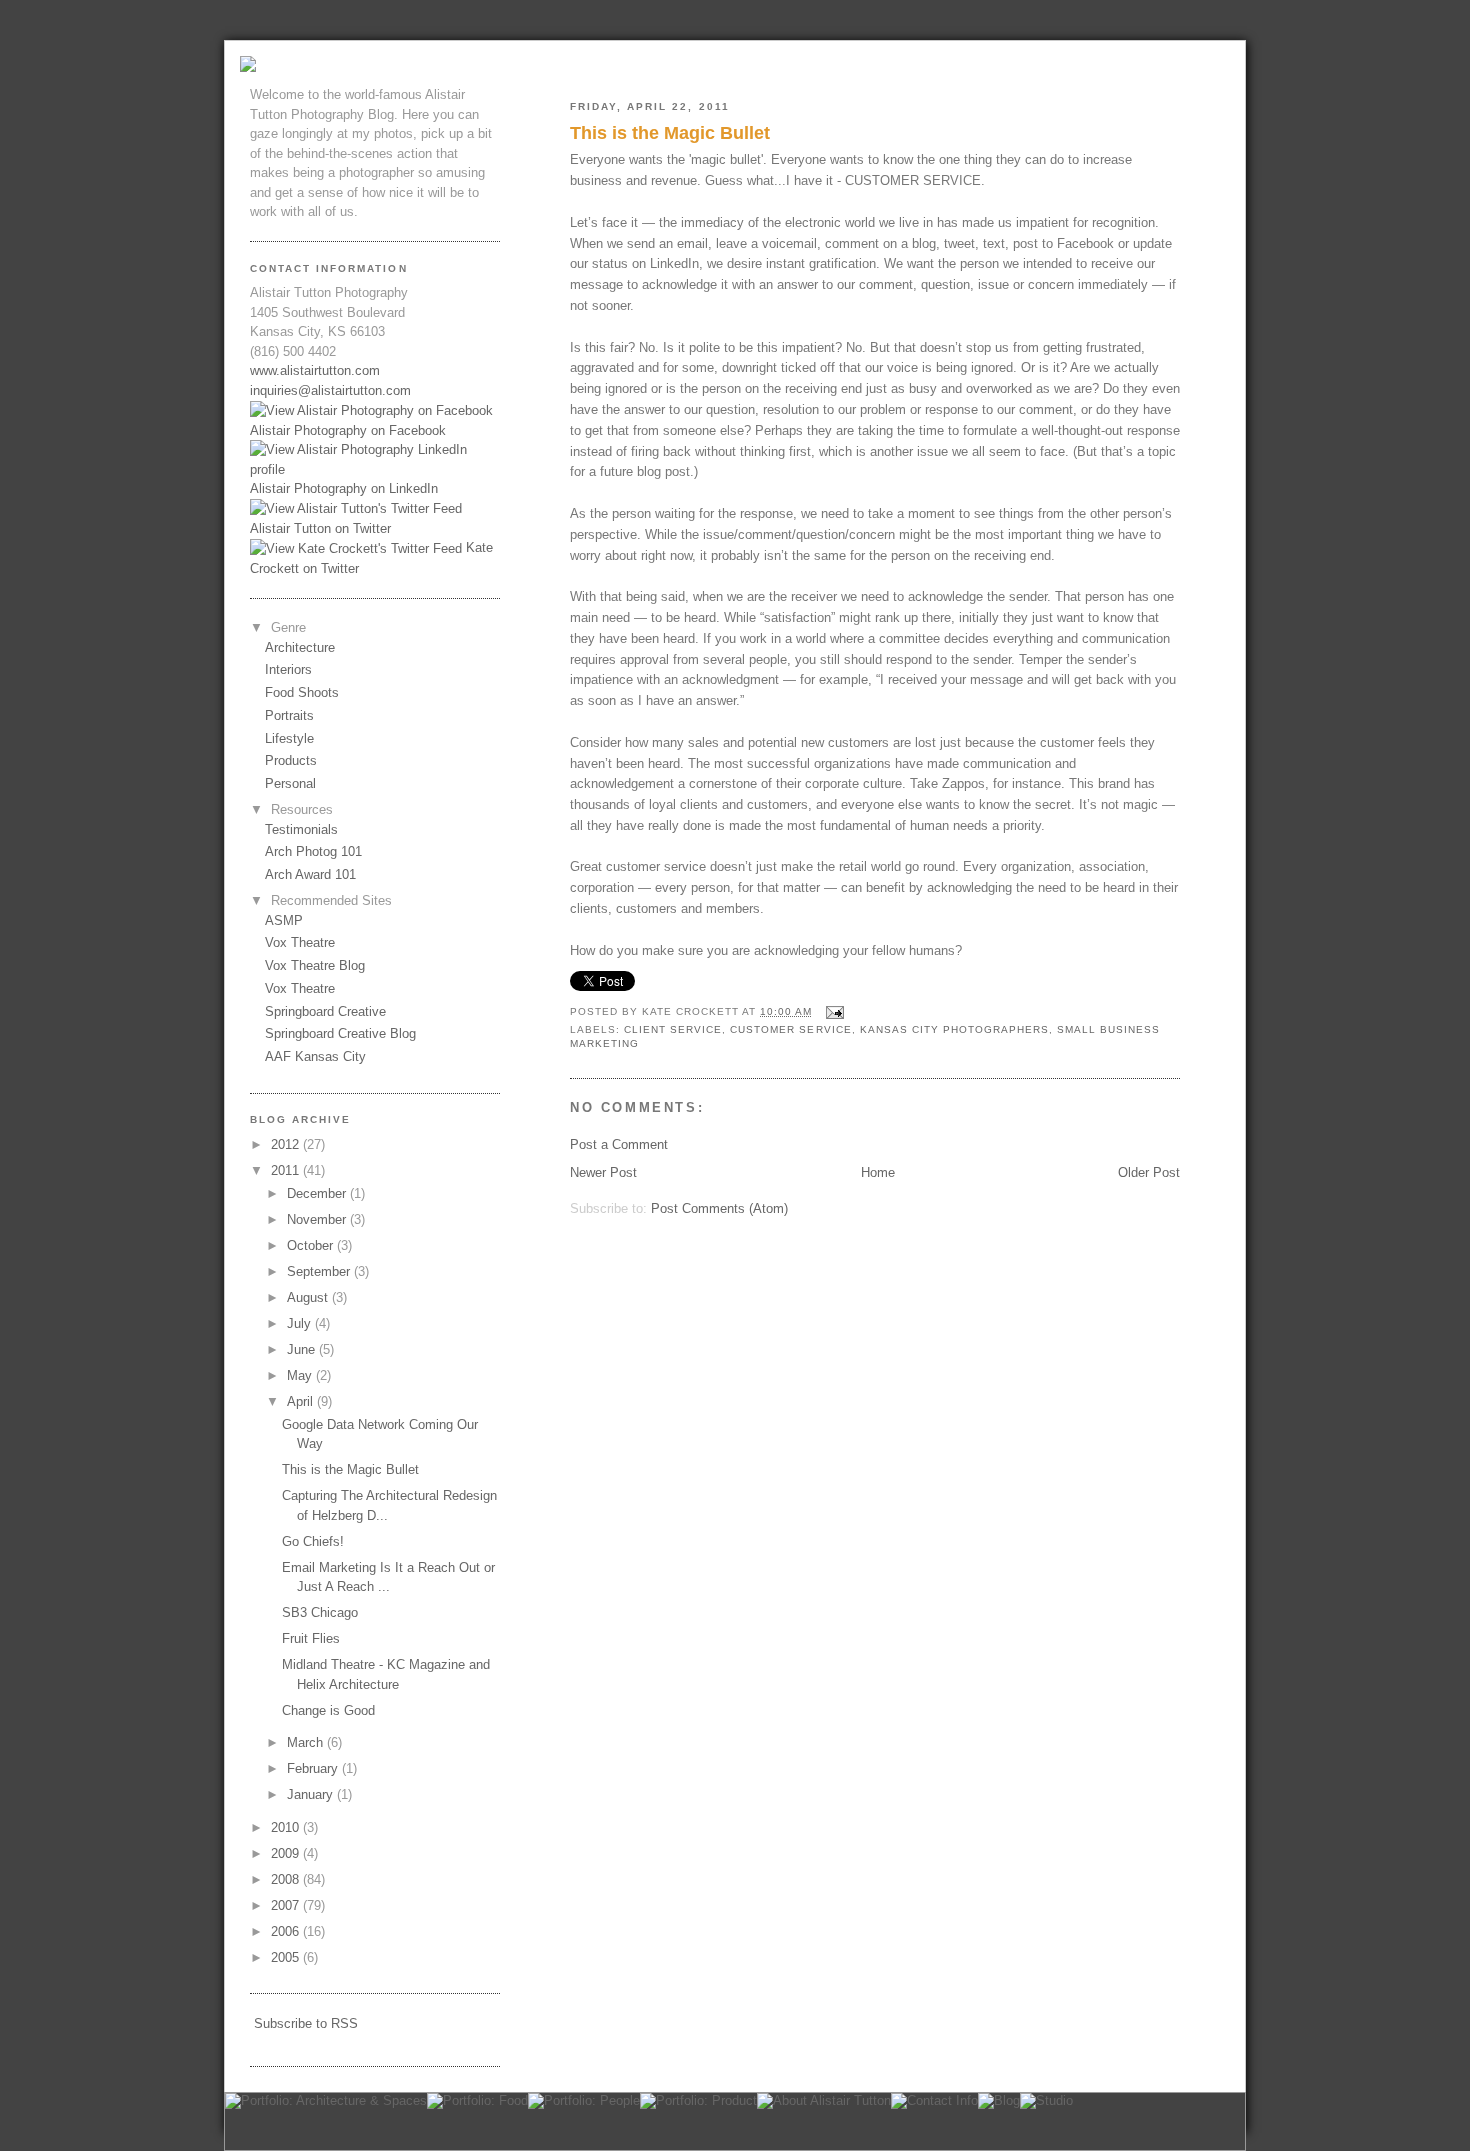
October (312, 1245)
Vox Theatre (300, 942)
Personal (290, 783)
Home (878, 1172)
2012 (287, 1144)
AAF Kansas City (315, 1056)
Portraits (289, 715)
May (301, 1375)
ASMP (284, 920)
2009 (287, 1853)
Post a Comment (619, 1144)
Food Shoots (302, 692)
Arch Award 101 (310, 874)
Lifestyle (289, 738)
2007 (287, 1905)
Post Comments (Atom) (719, 1208)
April (302, 1401)
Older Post (1149, 1172)
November (318, 1219)
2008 (287, 1879)
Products (291, 760)
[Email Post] (832, 1011)
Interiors (288, 669)
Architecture (300, 647)
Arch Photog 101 (313, 851)
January (312, 1794)
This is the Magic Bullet (670, 133)
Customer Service (790, 1029)
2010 (287, 1827)
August (309, 1297)
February (314, 1768)
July (301, 1323)
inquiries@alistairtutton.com (330, 390)
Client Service (673, 1029)
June (303, 1349)
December (318, 1193)
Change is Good (328, 1710)
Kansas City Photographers (954, 1029)
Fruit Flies (311, 1638)
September (320, 1271)
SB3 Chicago (320, 1612)
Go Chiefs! (313, 1541)
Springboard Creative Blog (340, 1033)
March (307, 1742)
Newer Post (603, 1172)
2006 (287, 1931)
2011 (287, 1170)
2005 (287, 1957)
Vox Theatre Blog (315, 965)
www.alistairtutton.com (315, 370)
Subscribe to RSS (306, 2023)
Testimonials (301, 829)
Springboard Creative (325, 1011)
